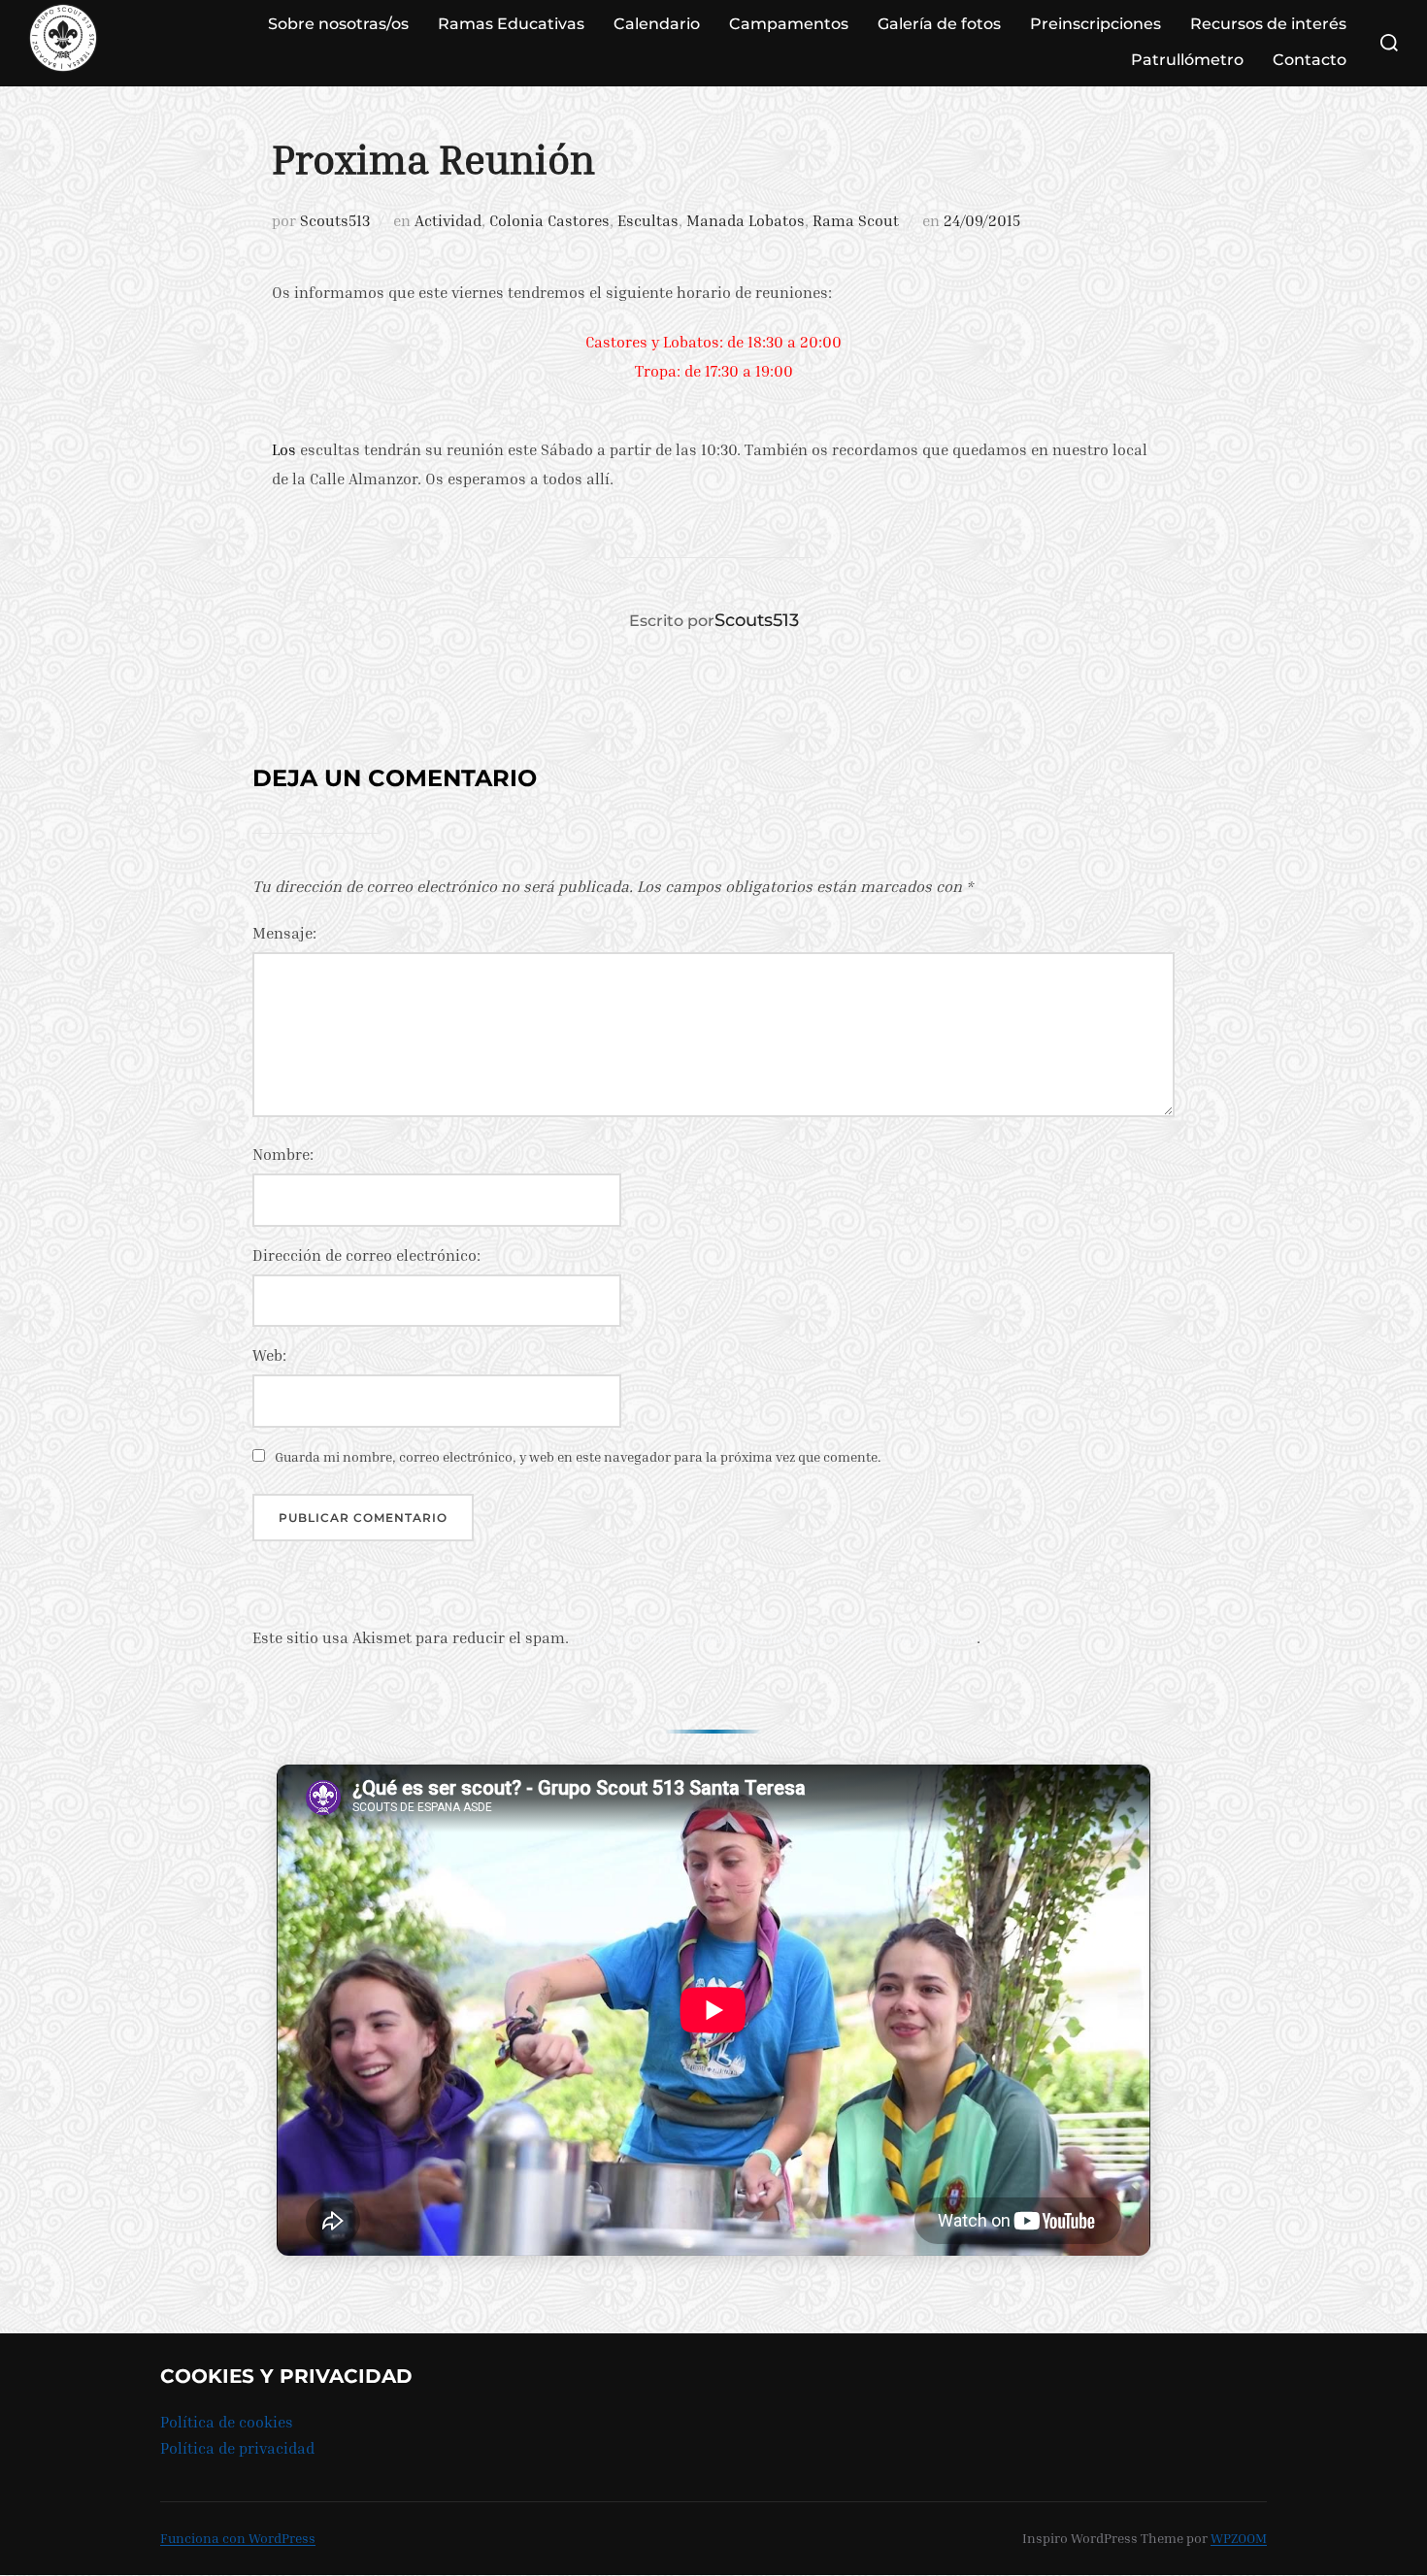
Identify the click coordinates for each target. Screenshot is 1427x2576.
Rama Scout (856, 220)
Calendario (657, 24)
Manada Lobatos (746, 220)
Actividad (448, 220)
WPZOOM (1239, 2538)
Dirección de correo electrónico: (366, 1255)
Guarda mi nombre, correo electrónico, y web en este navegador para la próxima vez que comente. (578, 1456)
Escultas (648, 220)
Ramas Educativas (511, 24)
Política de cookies (227, 2422)
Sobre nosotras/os (338, 24)
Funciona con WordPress (238, 2538)
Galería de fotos (939, 24)
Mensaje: (284, 933)
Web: (269, 1355)
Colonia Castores (549, 220)
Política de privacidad (237, 2448)
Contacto (1310, 60)
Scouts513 (335, 220)
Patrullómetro (1187, 60)
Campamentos (789, 24)
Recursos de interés (1268, 24)
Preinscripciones (1095, 24)
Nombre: (283, 1154)
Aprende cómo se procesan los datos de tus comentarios (775, 1637)
